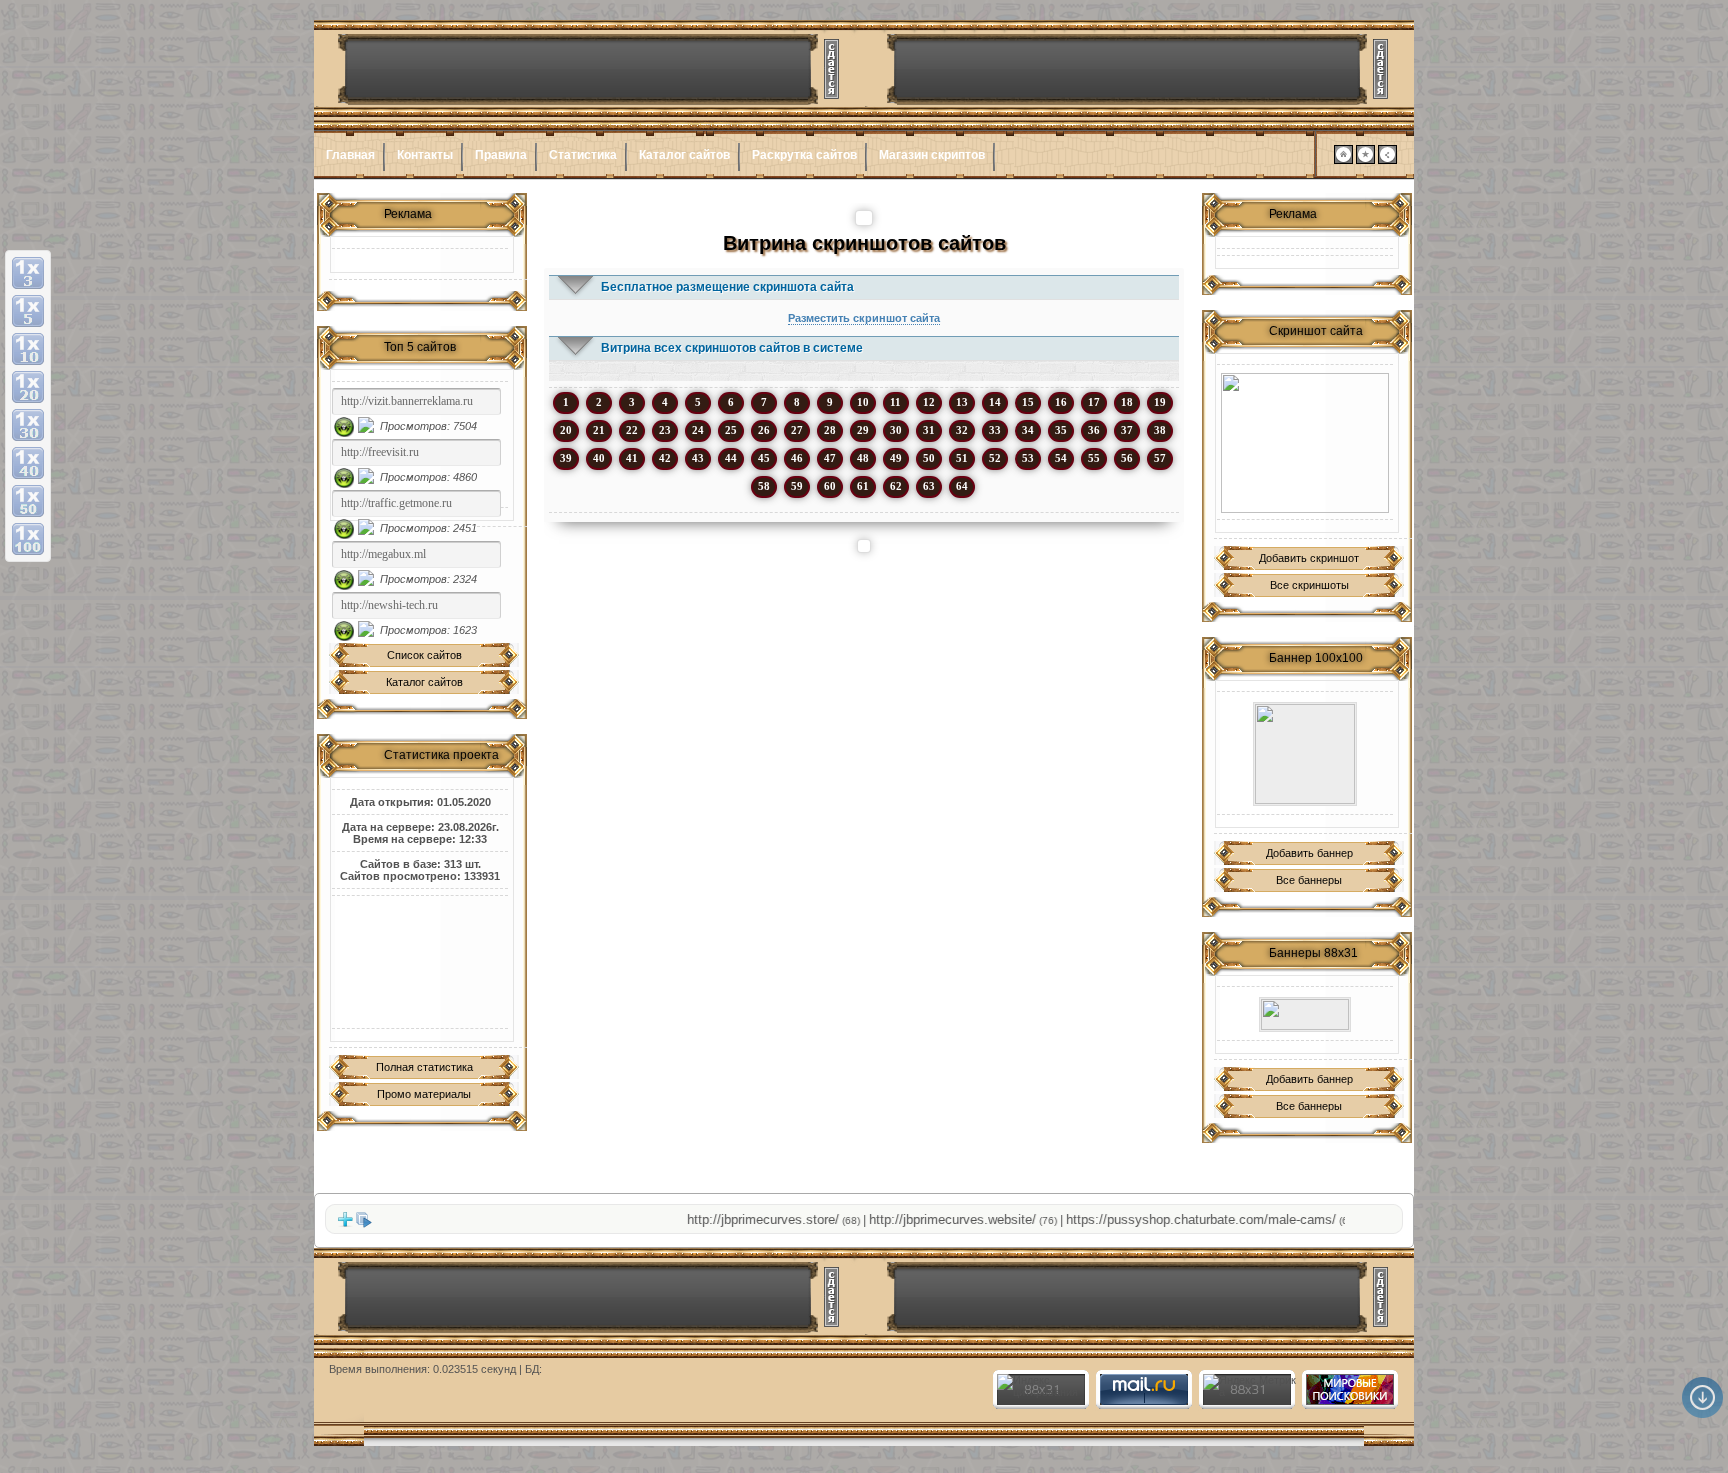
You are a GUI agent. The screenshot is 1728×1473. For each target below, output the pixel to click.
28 (830, 430)
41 (632, 458)
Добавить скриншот (1309, 558)
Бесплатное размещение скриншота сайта (727, 287)
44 (731, 458)
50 (929, 458)
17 (1094, 402)
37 (1127, 430)
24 (698, 430)
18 (1127, 402)
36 (1094, 430)
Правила (501, 155)
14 (995, 402)
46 (797, 458)
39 (566, 458)
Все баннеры (1309, 880)
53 (1028, 458)
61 (863, 486)
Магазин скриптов (932, 155)
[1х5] (28, 311)
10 (863, 402)
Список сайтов (424, 655)
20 (566, 430)
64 (962, 486)
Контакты (425, 155)
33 (995, 430)
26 (764, 430)
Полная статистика (424, 1067)
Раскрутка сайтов (804, 155)
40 (599, 458)
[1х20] (28, 387)
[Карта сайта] (1387, 160)
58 (764, 486)
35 (1061, 430)
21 (599, 430)
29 (863, 430)
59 (797, 486)
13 (962, 402)
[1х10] (28, 349)
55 (1094, 458)
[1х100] (28, 539)
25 (731, 430)
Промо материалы (424, 1094)
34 (1028, 430)
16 (1061, 402)
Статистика (583, 155)
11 (895, 402)
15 (1028, 402)
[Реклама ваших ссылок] (1305, 443)
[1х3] (28, 273)
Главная (350, 155)
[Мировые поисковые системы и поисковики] (1349, 1401)
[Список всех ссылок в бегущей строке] (364, 1224)
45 (764, 458)
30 (896, 430)
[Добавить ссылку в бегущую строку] (345, 1224)
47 (830, 458)
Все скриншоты (1309, 585)
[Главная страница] (1343, 160)
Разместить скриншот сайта (864, 318)
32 (962, 430)
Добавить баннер (1309, 853)
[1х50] (28, 501)
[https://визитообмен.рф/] (1305, 754)
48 (863, 458)
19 (1160, 402)
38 (1160, 430)
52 (995, 458)
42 (665, 458)
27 (797, 430)
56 (1127, 458)
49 (896, 458)
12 (929, 402)
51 (962, 458)
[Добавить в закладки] (1365, 160)
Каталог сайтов (684, 155)
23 (665, 430)
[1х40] (28, 463)
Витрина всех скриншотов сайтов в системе (732, 348)
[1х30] (28, 425)
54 (1061, 458)
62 (896, 486)
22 (632, 430)
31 (929, 430)
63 (929, 486)
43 (698, 458)
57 (1160, 458)
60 (830, 486)
